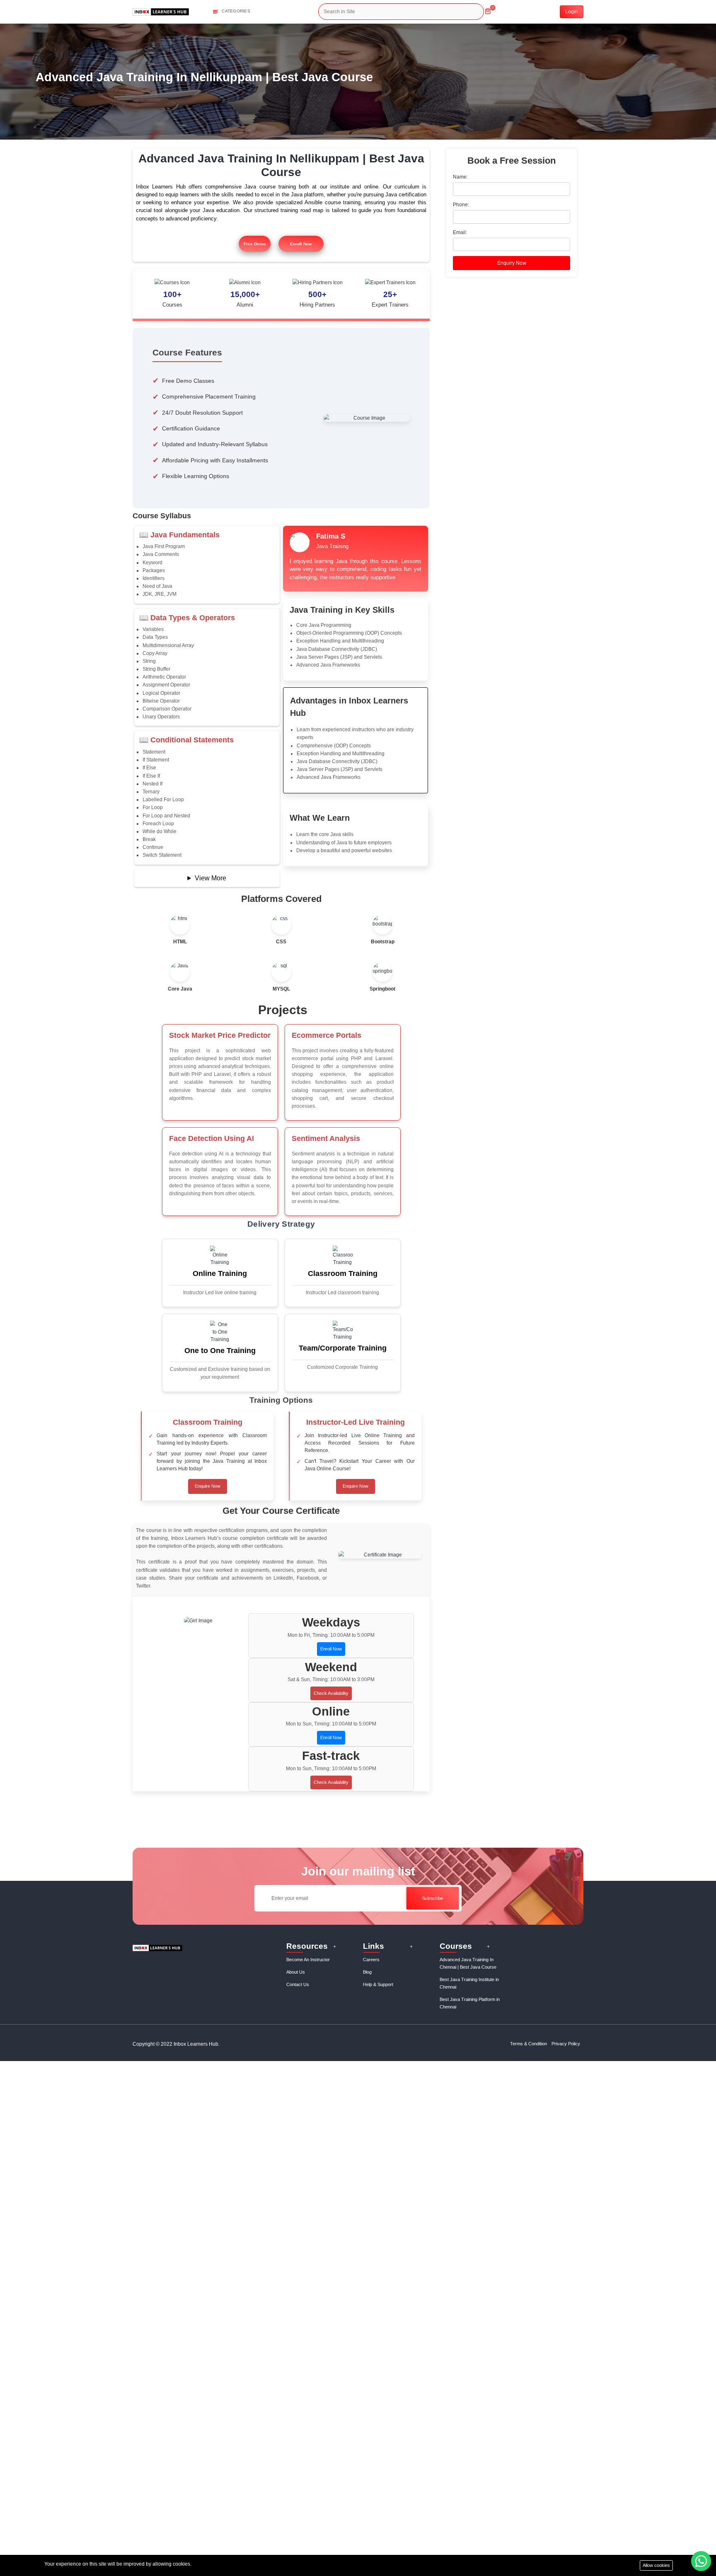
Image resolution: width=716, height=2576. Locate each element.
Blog (367, 1972)
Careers (371, 1960)
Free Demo (255, 244)
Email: (460, 232)
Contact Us (298, 1984)
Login (572, 12)
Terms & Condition (529, 2044)
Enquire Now (208, 1486)
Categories (236, 11)
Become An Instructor (308, 1960)
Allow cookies (656, 2565)
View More (210, 878)
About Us (296, 1972)
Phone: (461, 205)
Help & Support (378, 1984)
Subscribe (432, 1898)
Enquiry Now (512, 263)
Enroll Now (301, 244)
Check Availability (331, 1693)
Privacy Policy (566, 2044)
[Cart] (488, 8)
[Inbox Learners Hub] (161, 11)
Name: (460, 177)
